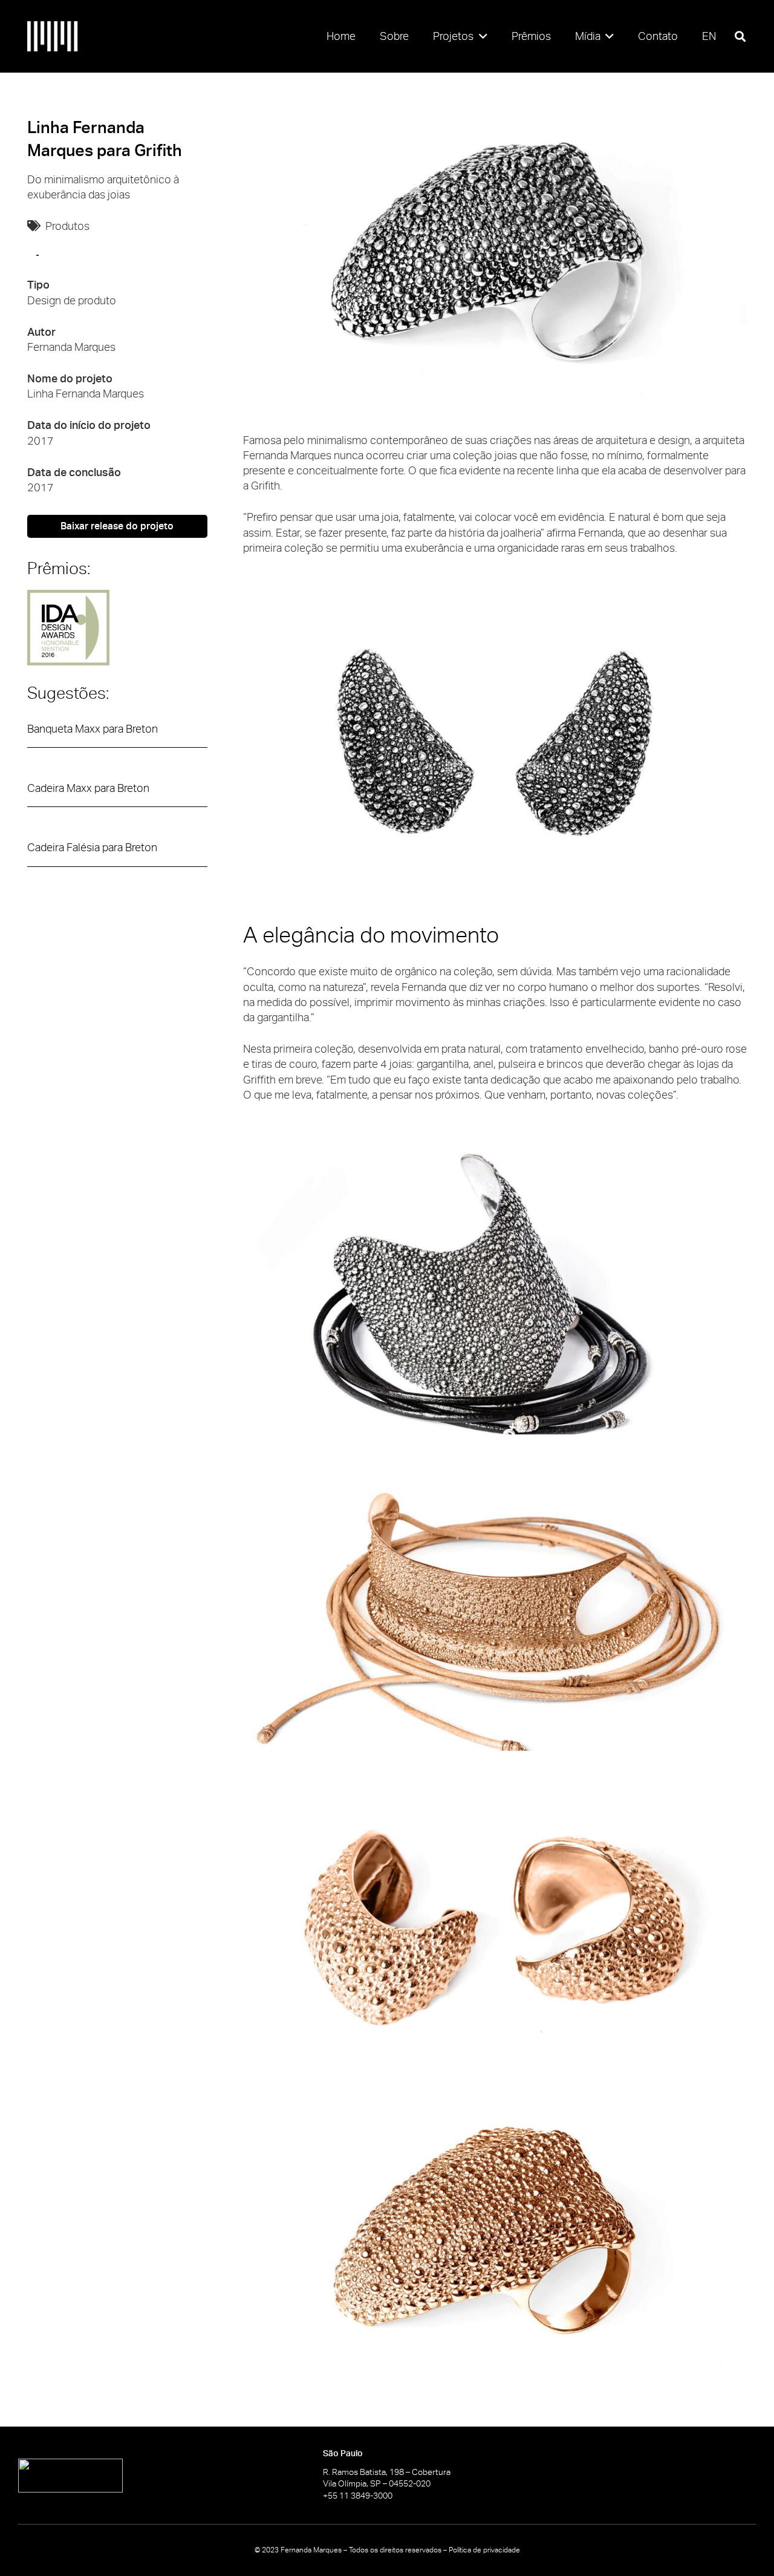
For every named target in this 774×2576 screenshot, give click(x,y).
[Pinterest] (729, 2475)
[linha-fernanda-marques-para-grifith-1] (495, 258)
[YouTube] (663, 2475)
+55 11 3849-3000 (358, 2496)
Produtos (67, 226)
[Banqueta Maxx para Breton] (117, 734)
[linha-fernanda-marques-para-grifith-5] (495, 1925)
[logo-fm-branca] (134, 2476)
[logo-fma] (53, 36)
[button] (480, 36)
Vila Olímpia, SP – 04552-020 (377, 2483)
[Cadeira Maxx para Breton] (117, 794)
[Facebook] (685, 2475)
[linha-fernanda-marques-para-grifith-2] (495, 746)
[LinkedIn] (751, 2475)
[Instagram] (707, 2476)
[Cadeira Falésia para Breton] (117, 853)
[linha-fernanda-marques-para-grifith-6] (495, 2242)
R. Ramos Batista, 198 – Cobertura (387, 2472)
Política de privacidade (484, 2550)
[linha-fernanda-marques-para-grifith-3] (495, 1293)
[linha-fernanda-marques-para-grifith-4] (495, 1609)
